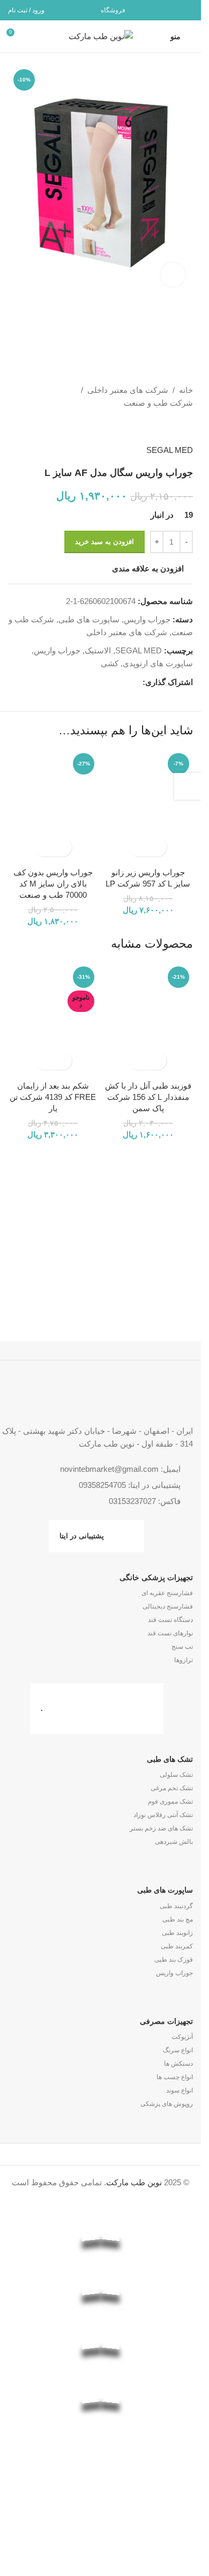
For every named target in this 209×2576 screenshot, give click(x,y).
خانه (186, 390)
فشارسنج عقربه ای (167, 1593)
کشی (110, 663)
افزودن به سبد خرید (104, 542)
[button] (157, 847)
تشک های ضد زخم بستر (161, 1828)
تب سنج (182, 1647)
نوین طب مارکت (134, 2182)
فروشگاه (113, 10)
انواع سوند (180, 2090)
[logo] (100, 2471)
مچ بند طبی (178, 1919)
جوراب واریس (147, 619)
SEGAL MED (170, 450)
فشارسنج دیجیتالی (168, 1606)
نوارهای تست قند (170, 1633)
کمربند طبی (177, 1946)
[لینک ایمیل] (186, 10)
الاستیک (98, 650)
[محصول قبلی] (186, 427)
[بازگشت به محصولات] (174, 427)
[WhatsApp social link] (172, 10)
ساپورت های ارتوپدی (158, 663)
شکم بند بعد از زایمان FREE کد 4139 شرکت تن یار (53, 1097)
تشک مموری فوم (170, 1801)
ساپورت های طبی (89, 619)
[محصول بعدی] (161, 427)
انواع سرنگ (178, 2050)
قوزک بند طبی (174, 1960)
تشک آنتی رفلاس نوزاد (163, 1815)
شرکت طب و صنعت (158, 403)
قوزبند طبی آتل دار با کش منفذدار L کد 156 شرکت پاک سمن (148, 1097)
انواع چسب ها (175, 2077)
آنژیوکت (182, 2037)
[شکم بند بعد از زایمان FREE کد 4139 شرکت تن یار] (53, 1019)
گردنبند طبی (176, 1906)
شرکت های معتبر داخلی (128, 390)
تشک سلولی (176, 1775)
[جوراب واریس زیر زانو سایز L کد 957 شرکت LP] (148, 805)
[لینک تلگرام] (159, 10)
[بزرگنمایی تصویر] (173, 275)
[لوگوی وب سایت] (101, 36)
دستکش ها (178, 2064)
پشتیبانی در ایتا (82, 1536)
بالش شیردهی (174, 1842)
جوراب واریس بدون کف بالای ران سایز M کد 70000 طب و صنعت (53, 884)
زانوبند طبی (177, 1933)
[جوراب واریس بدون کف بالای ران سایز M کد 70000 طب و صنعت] (53, 805)
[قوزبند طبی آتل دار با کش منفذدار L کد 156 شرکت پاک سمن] (148, 1019)
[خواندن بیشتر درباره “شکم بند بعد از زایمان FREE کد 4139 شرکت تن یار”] (62, 1060)
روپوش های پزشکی (167, 2104)
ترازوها (184, 1660)
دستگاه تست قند (170, 1620)
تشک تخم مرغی (172, 1788)
